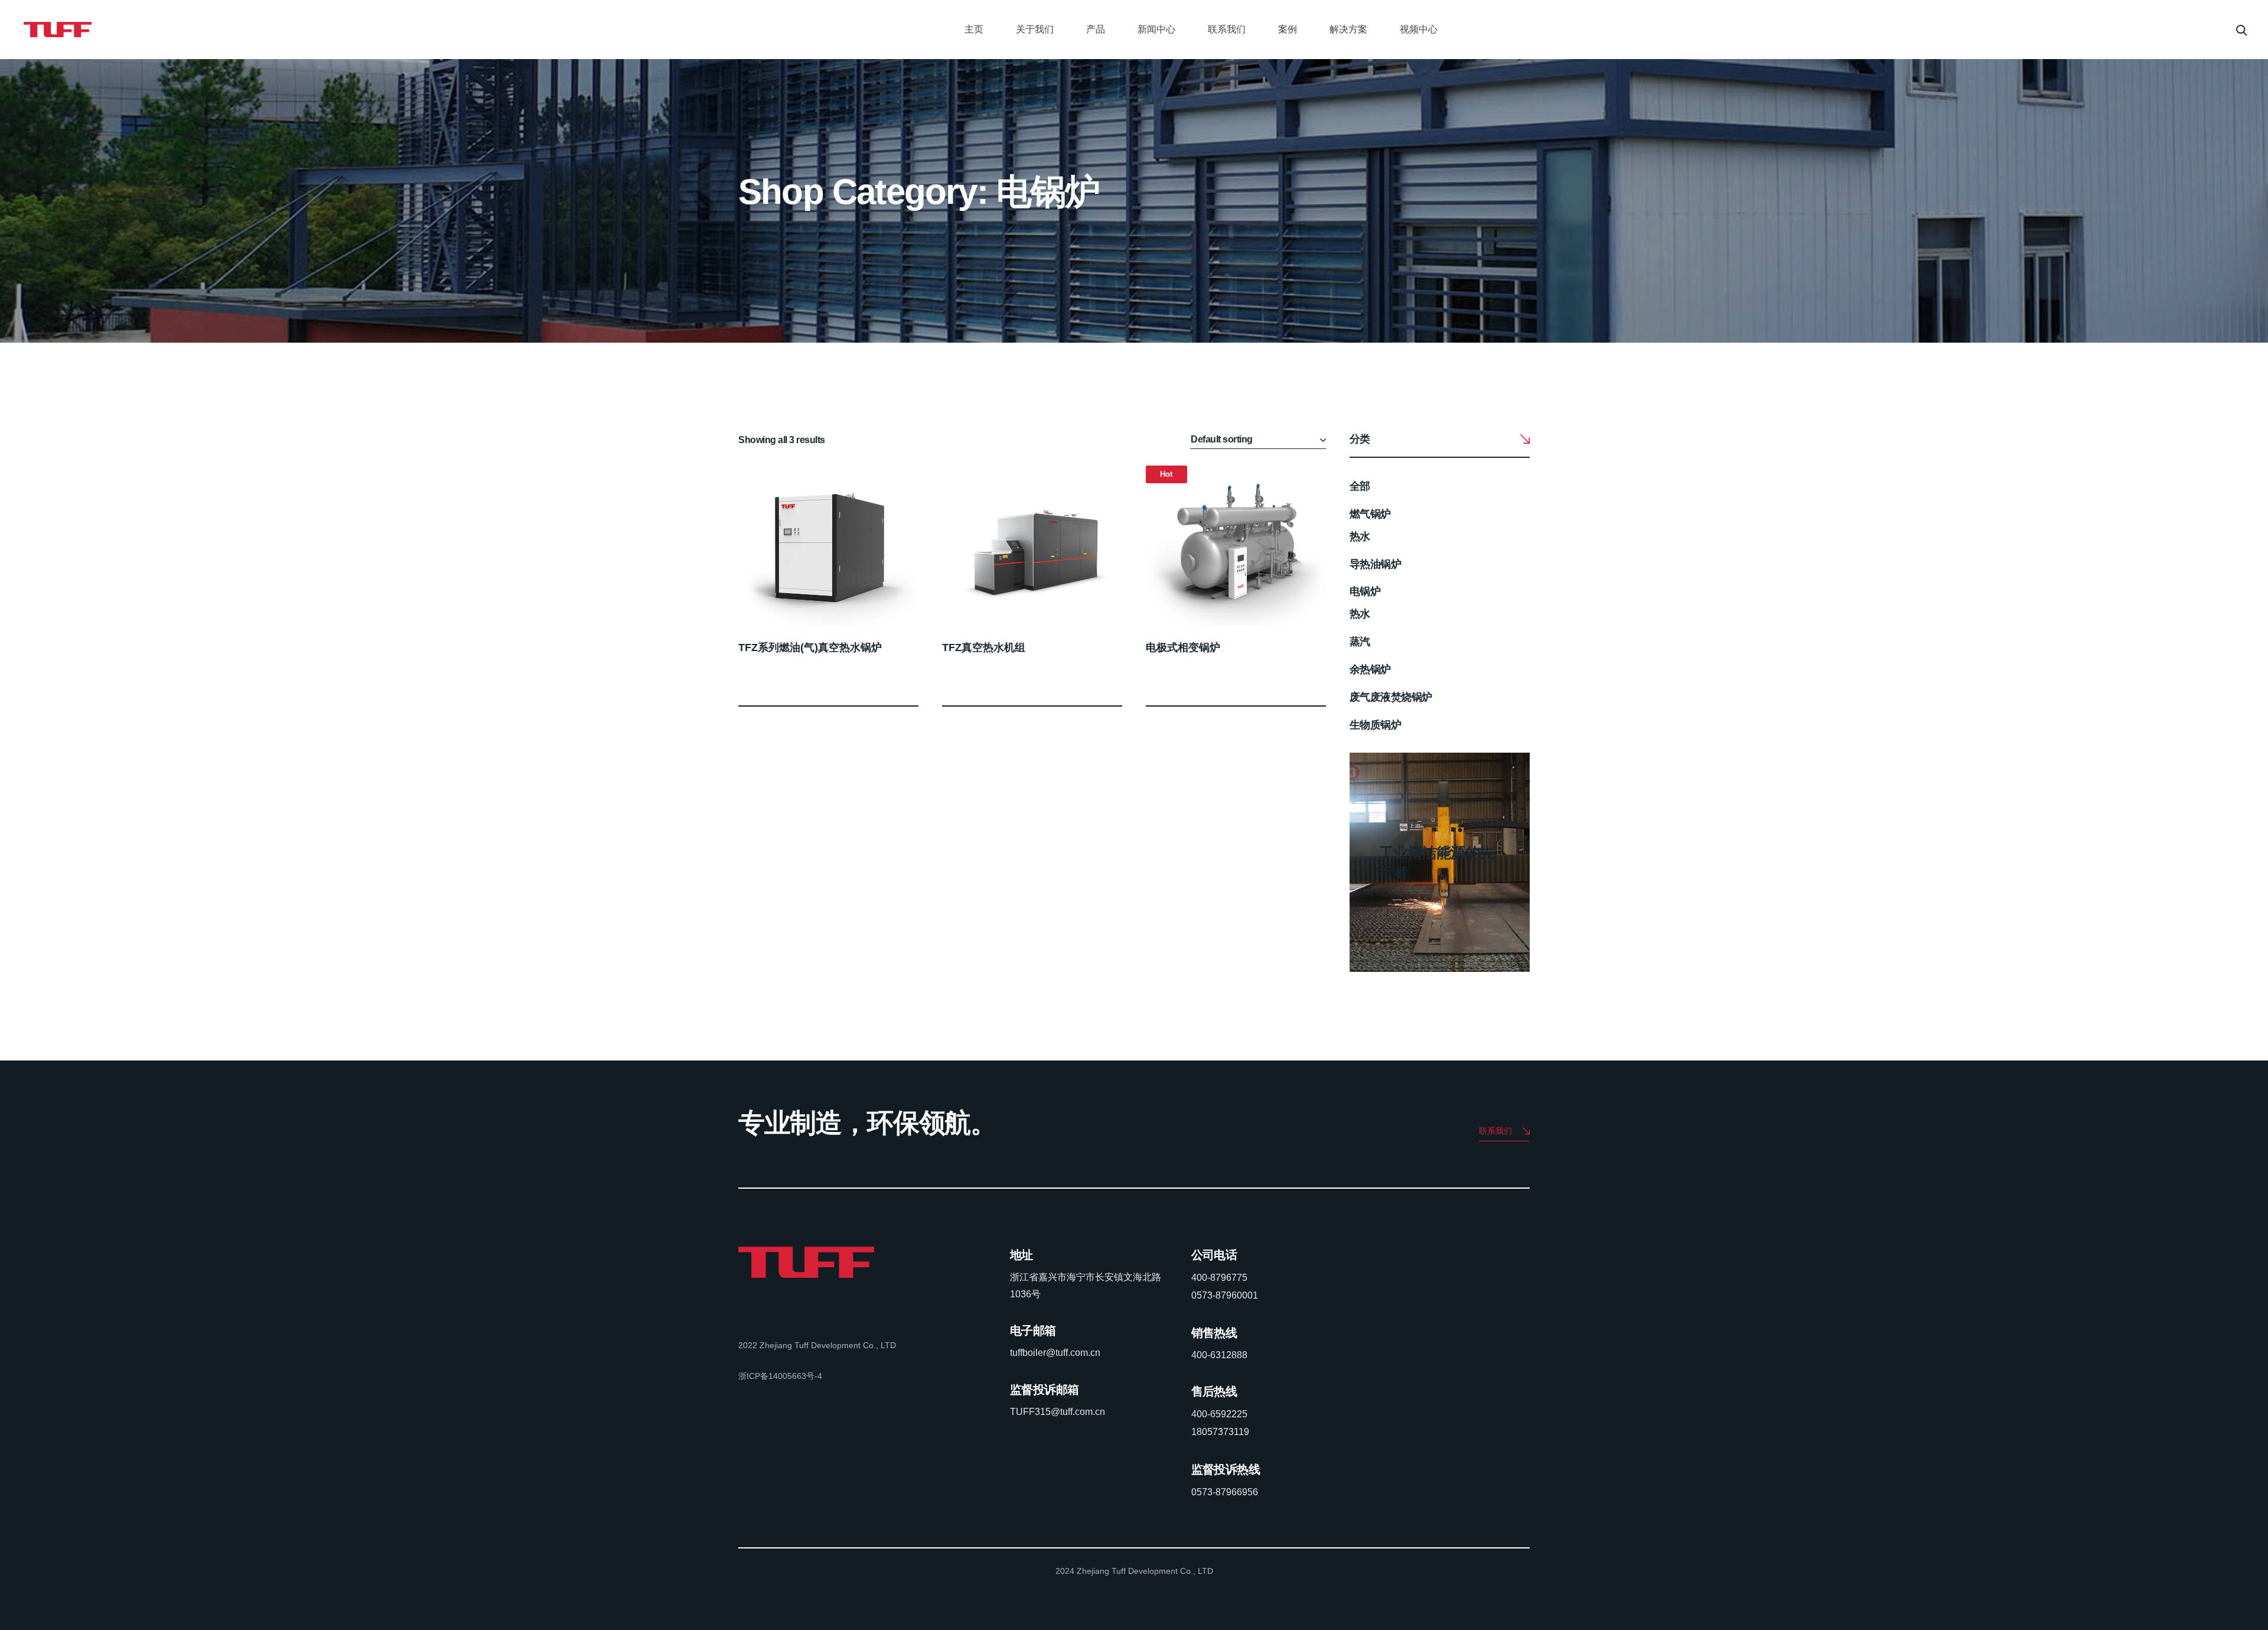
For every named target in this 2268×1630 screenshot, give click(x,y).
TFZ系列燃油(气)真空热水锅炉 (810, 648)
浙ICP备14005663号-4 (780, 1376)
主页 (974, 29)
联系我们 (1227, 29)
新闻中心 (1156, 29)
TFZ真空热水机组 (984, 648)
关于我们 (1035, 29)
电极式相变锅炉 (1183, 648)
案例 (1288, 29)
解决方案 (1348, 29)
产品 (1096, 29)
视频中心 (1419, 29)
